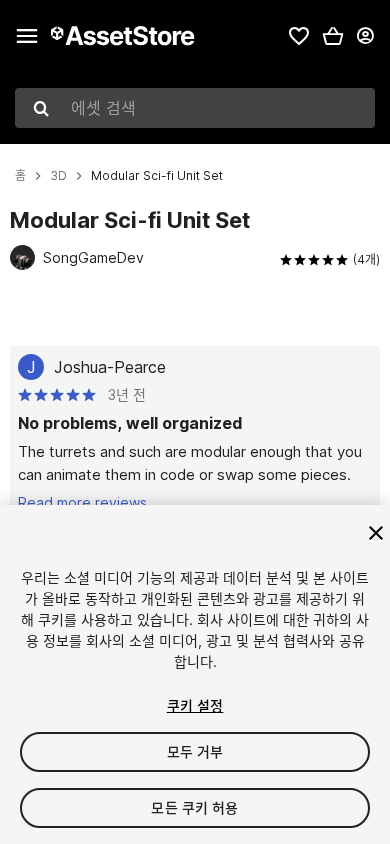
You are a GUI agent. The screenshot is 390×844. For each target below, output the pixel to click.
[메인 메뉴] (27, 36)
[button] (333, 36)
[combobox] (195, 108)
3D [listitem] (58, 176)
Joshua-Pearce (110, 367)
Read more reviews (82, 502)
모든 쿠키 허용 (194, 807)
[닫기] (376, 533)
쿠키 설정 (195, 705)
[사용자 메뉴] (365, 36)
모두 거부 (195, 751)
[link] (299, 36)
